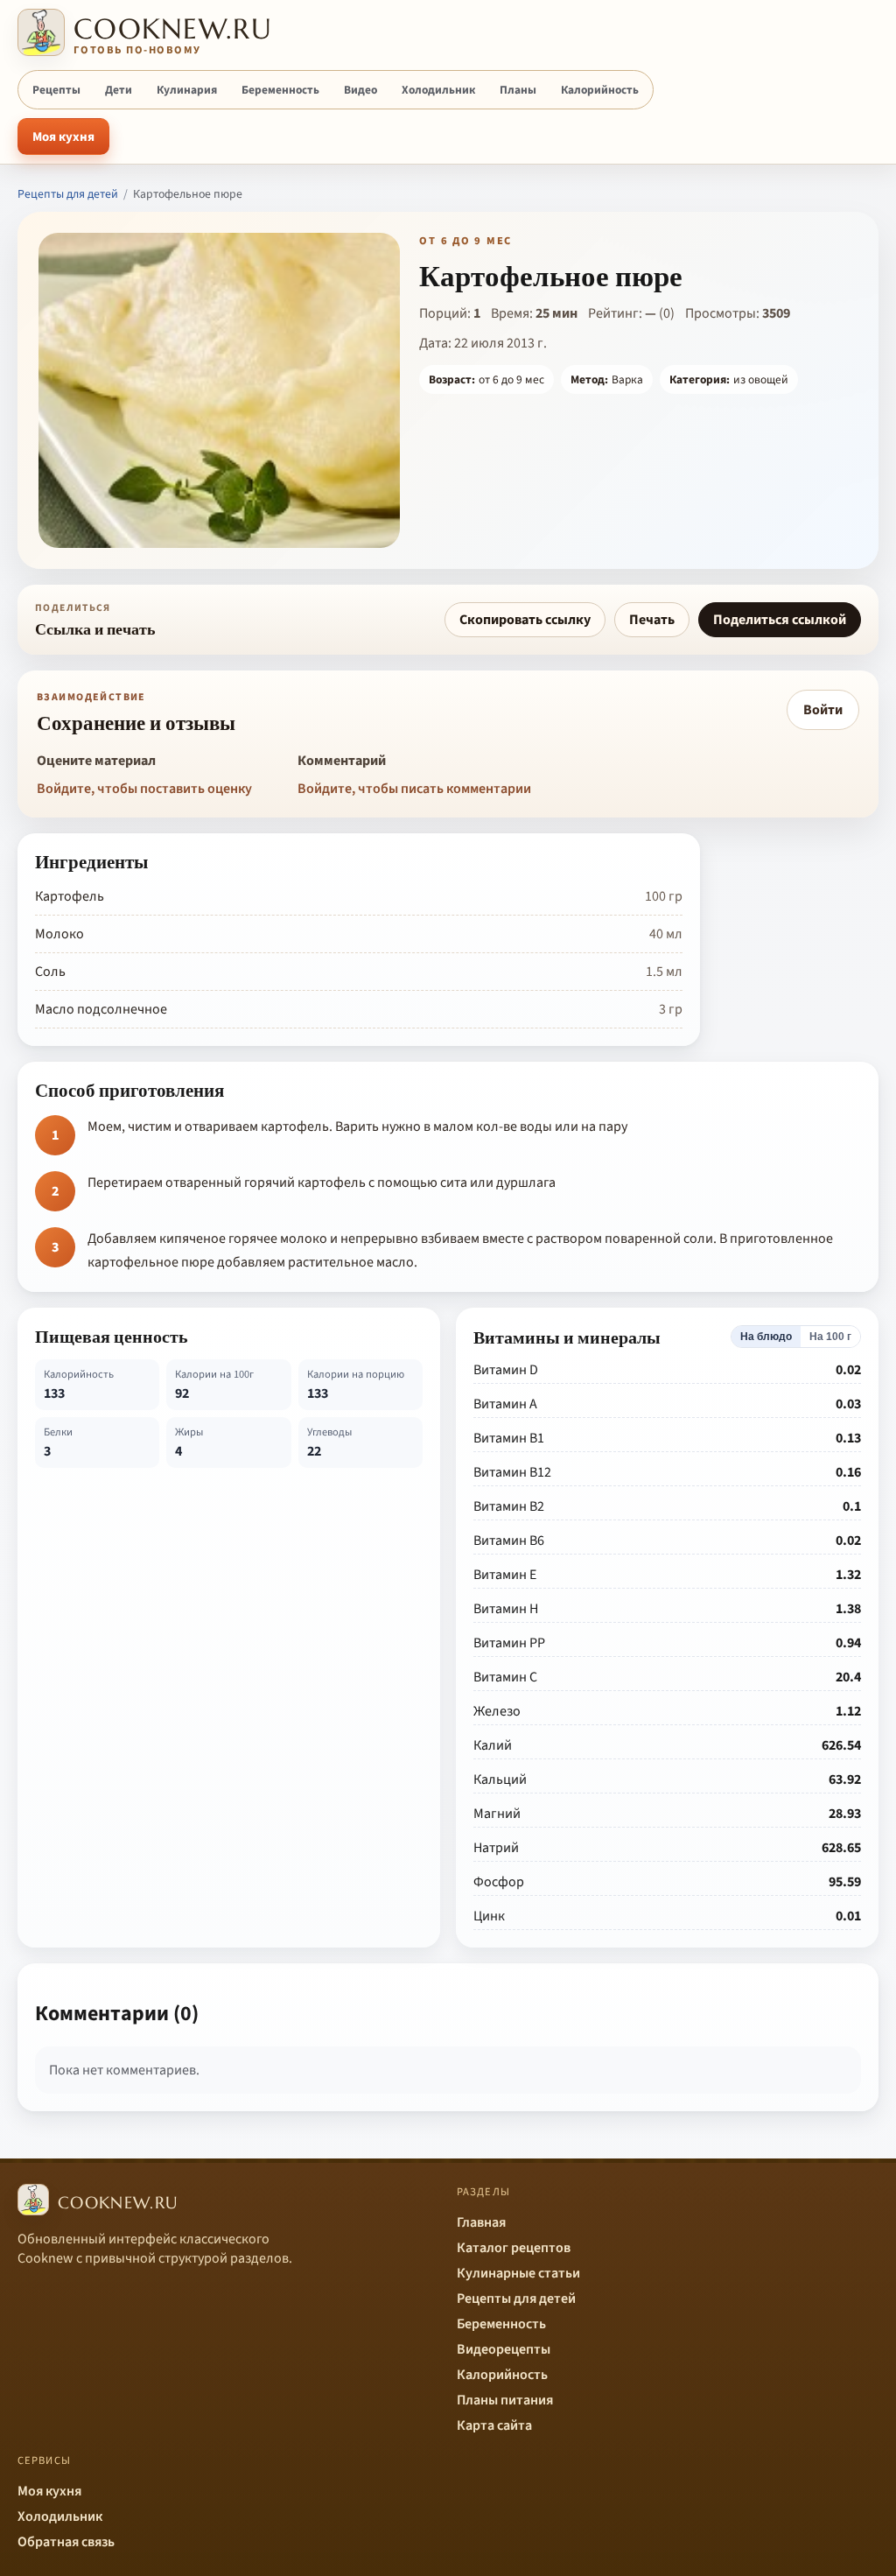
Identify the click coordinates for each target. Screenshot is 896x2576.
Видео (360, 90)
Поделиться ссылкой (780, 620)
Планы (518, 90)
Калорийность (600, 90)
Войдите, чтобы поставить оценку (144, 789)
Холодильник (438, 90)
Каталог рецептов (514, 2248)
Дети (119, 90)
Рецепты (56, 90)
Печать (652, 620)
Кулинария (187, 90)
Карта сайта (494, 2425)
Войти (823, 710)
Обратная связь (66, 2542)
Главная (481, 2222)
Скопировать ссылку (525, 620)
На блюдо (766, 1337)
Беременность (280, 90)
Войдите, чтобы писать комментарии (414, 789)
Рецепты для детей (68, 194)
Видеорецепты (504, 2349)
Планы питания (505, 2400)
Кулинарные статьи (518, 2273)
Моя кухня (63, 137)
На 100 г (830, 1337)
